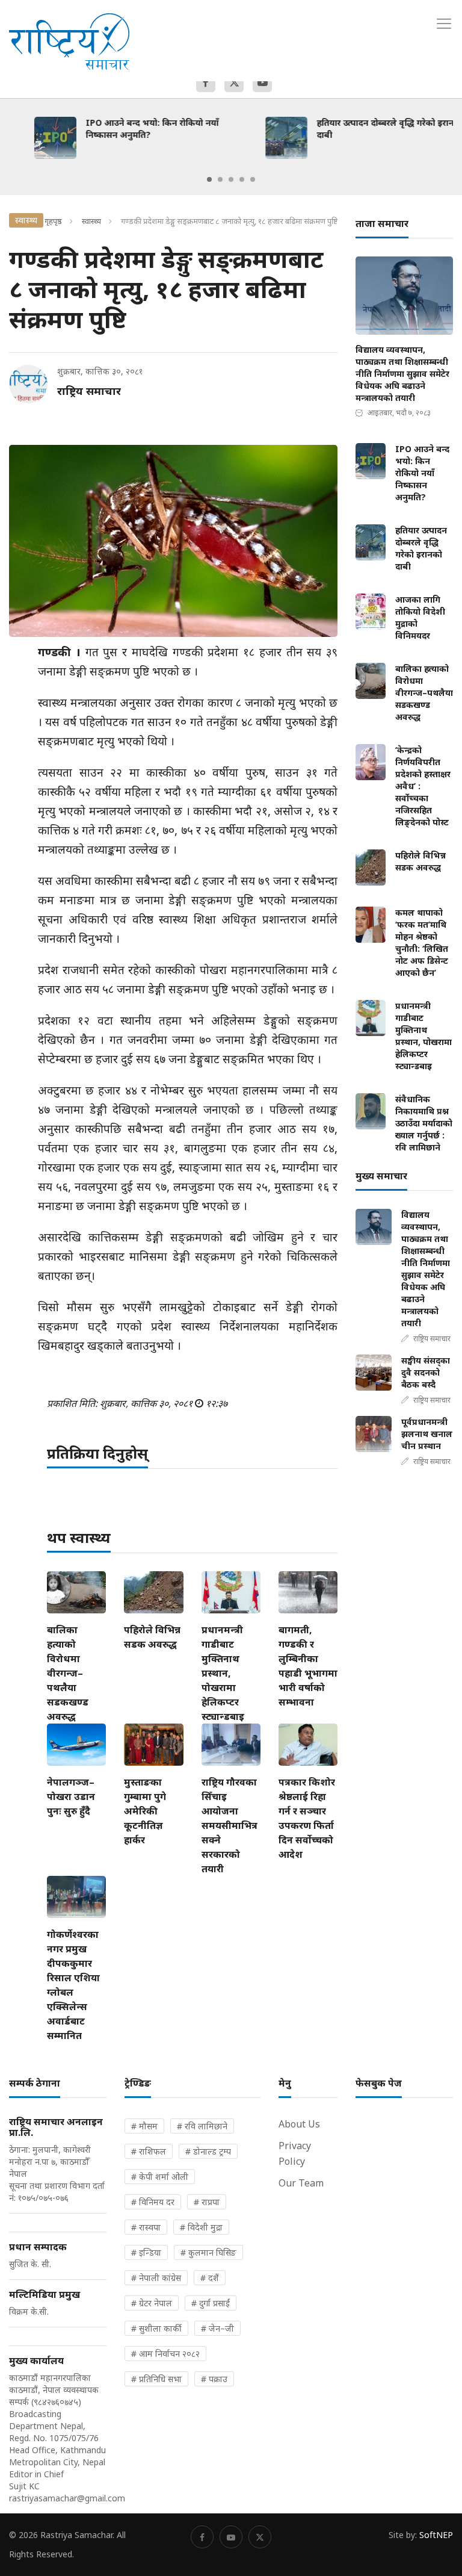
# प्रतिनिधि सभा (156, 2379)
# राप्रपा (207, 2202)
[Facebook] (206, 82)
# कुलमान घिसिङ (208, 2252)
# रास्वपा (146, 2227)
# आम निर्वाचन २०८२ (165, 2354)
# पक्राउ (214, 2379)
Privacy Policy (295, 2153)
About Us (299, 2124)
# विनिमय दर (153, 2202)
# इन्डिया (146, 2252)
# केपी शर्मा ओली (160, 2177)
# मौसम (144, 2126)
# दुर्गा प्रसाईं (211, 2303)
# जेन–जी (217, 2328)
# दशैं (210, 2278)
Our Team (301, 2183)
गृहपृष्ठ (53, 221)
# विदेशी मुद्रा (201, 2227)
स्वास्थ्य (91, 221)
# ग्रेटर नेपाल (152, 2303)
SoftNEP (436, 2535)
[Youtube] (262, 82)
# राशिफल (149, 2151)
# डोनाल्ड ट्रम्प (208, 2151)
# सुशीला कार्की (156, 2328)
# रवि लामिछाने (202, 2126)
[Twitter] (234, 82)
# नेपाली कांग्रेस (156, 2278)
